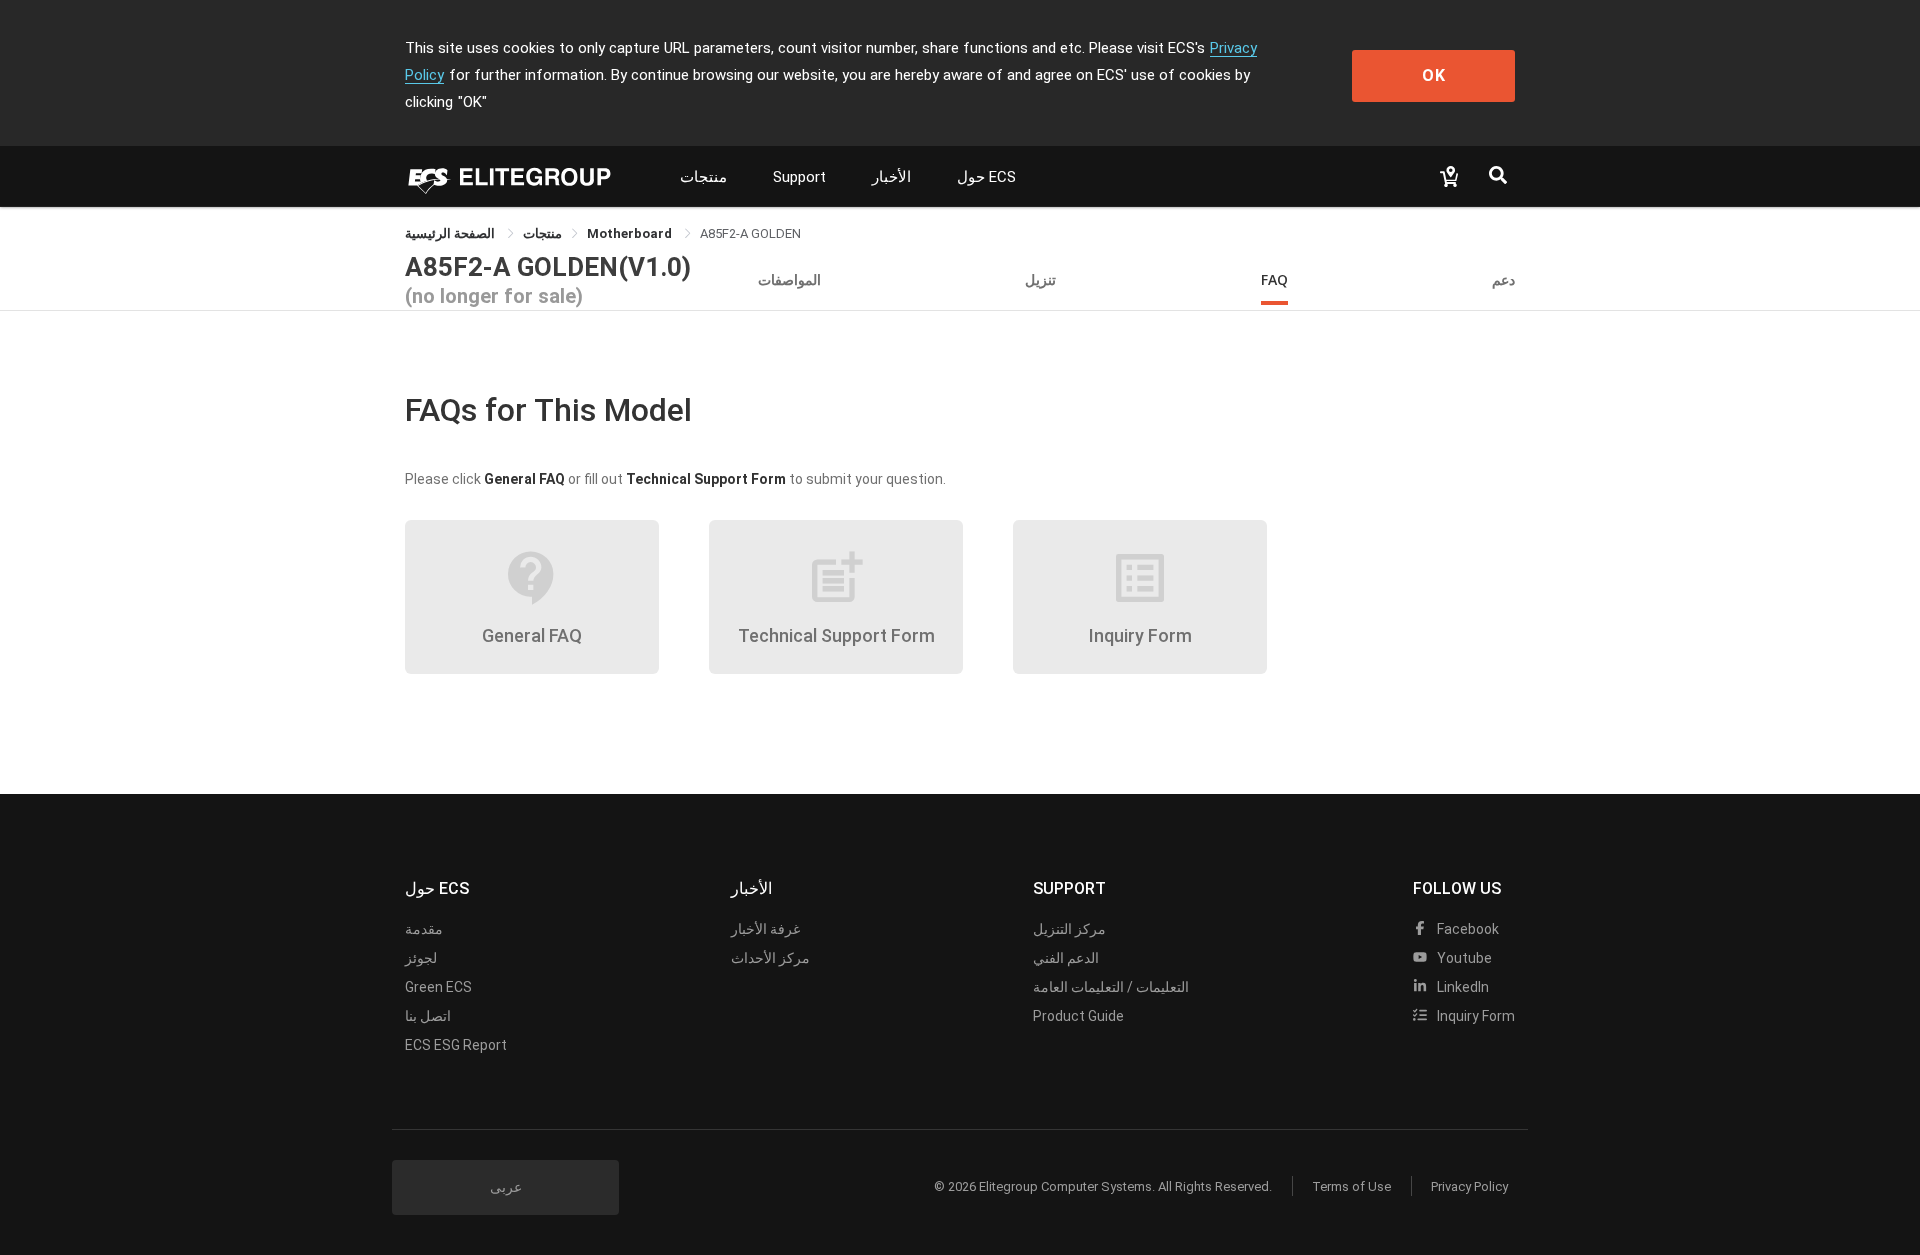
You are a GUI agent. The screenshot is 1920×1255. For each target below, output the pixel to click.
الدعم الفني (1066, 958)
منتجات (703, 177)
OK (1434, 75)
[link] (542, 233)
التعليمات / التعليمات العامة (1111, 987)
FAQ (1274, 279)
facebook (1466, 929)
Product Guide (1078, 1016)
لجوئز (421, 958)
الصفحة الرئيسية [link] (451, 233)
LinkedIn (1461, 987)
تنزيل (1040, 279)
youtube (1463, 958)
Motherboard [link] (631, 233)
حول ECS (986, 177)
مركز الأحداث (770, 958)
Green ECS (438, 987)
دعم (1503, 279)
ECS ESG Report (456, 1045)
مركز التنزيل (1069, 929)
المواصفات (789, 279)
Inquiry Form (1474, 1016)
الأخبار (891, 177)
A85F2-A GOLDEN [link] (750, 233)
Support (799, 177)
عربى (506, 1187)
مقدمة (424, 929)
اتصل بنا (428, 1016)
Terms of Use (1351, 1186)
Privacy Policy (1469, 1186)
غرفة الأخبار (765, 929)
